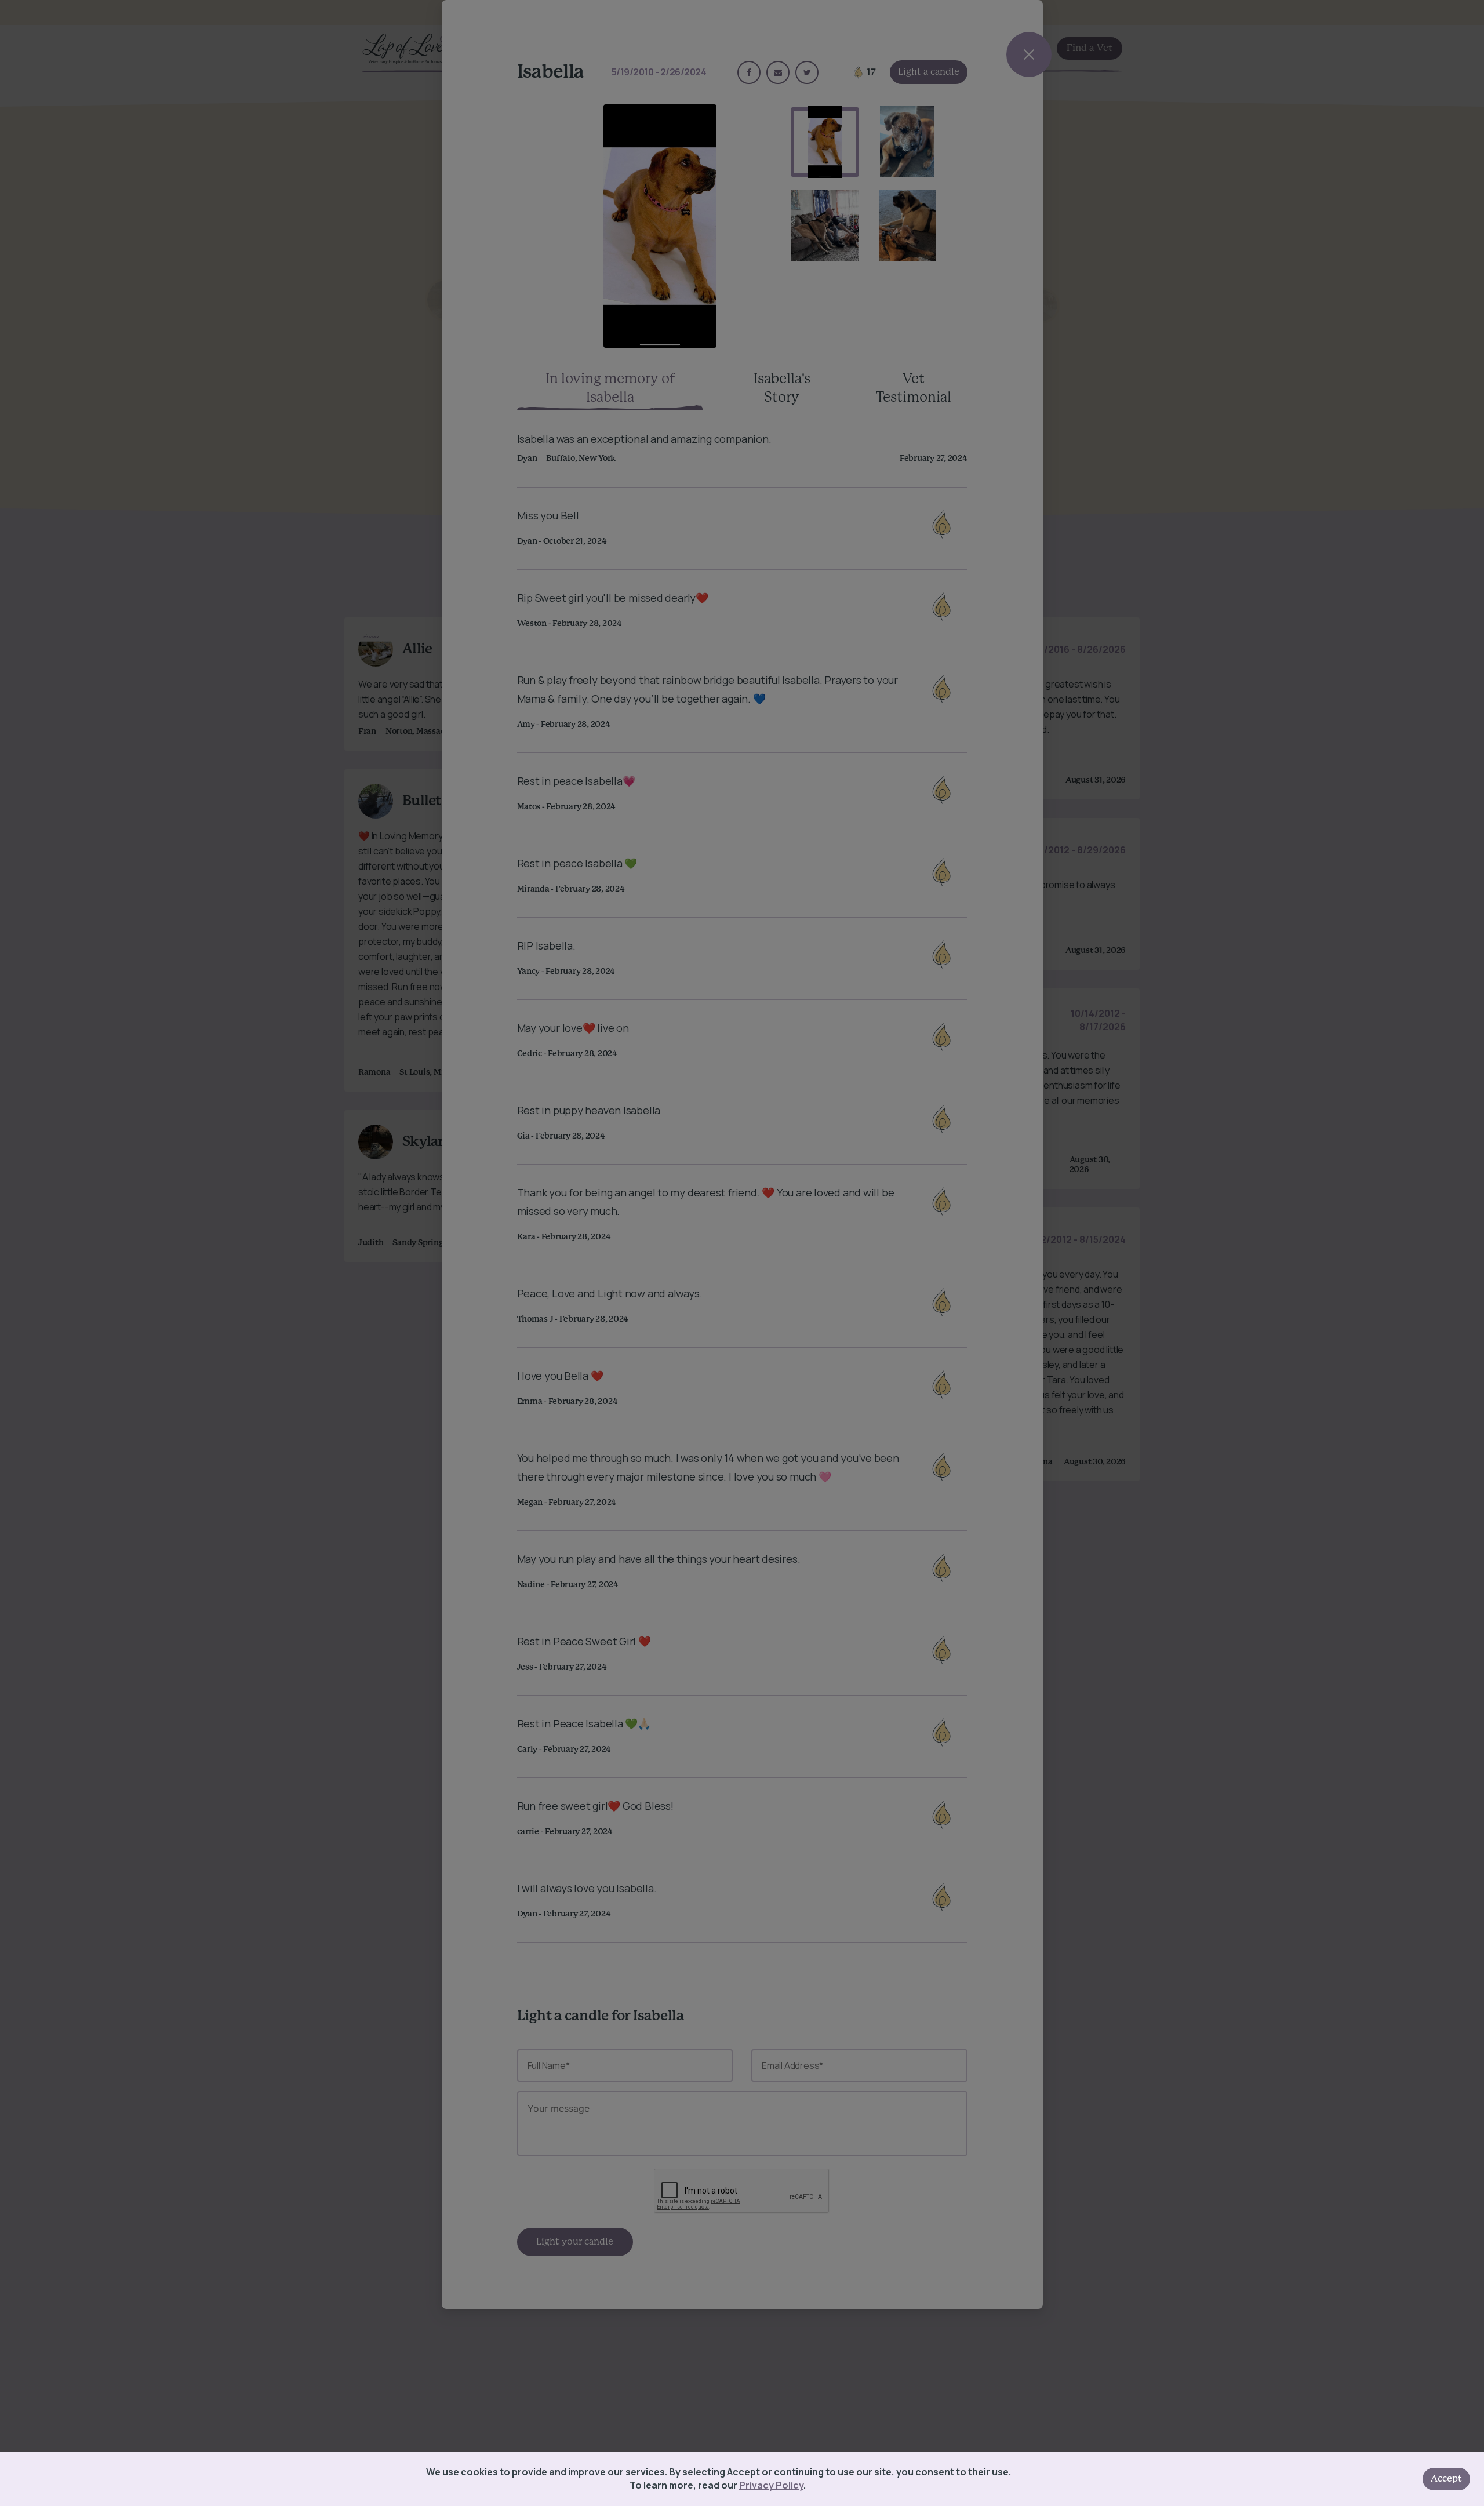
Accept (1446, 2479)
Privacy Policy (771, 2485)
